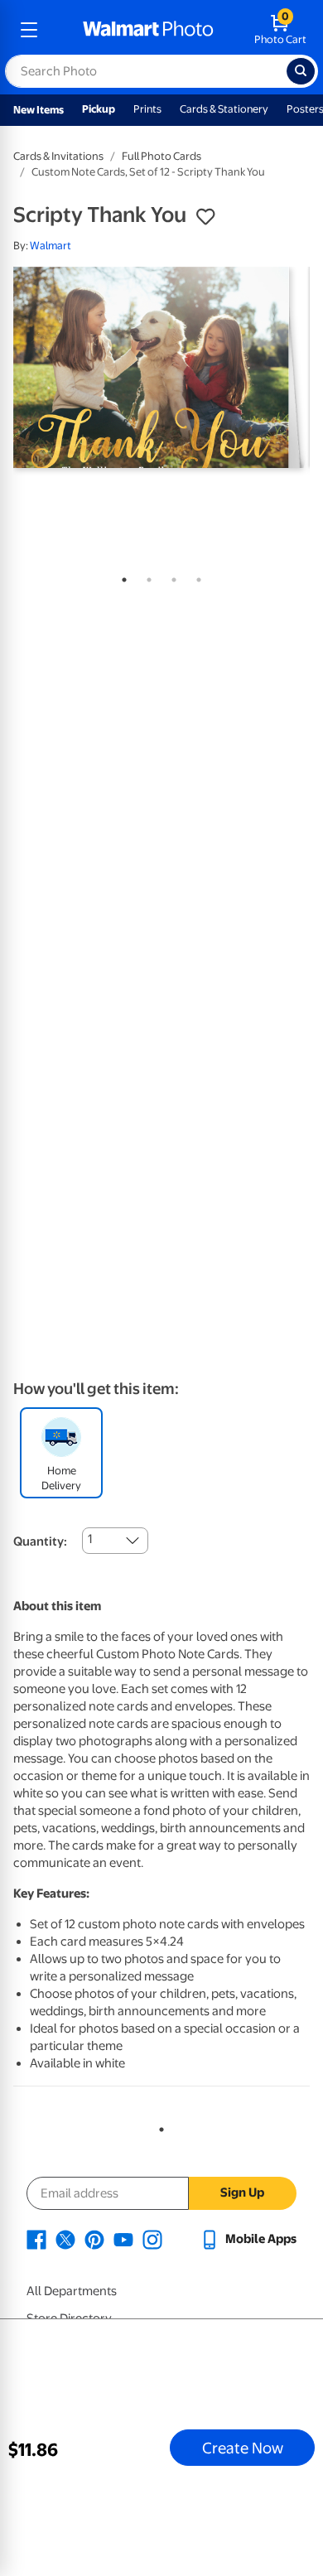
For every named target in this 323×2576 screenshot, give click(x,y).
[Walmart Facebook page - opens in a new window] (36, 2239)
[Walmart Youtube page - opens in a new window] (123, 2239)
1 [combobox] (90, 1539)
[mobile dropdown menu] (29, 30)
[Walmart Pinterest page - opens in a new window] (94, 2239)
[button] (205, 217)
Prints (147, 109)
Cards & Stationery (224, 109)
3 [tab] (171, 576)
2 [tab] (146, 576)
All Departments (72, 2291)
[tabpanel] (161, 367)
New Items (39, 110)
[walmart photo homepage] (148, 30)
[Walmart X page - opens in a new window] (65, 2239)
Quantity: (40, 1541)
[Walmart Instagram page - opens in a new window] (152, 2239)
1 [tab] (121, 576)
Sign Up (242, 2192)
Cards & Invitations (58, 156)
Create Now (243, 2448)
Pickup (99, 109)
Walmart (51, 246)
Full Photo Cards (161, 156)
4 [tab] (195, 576)
